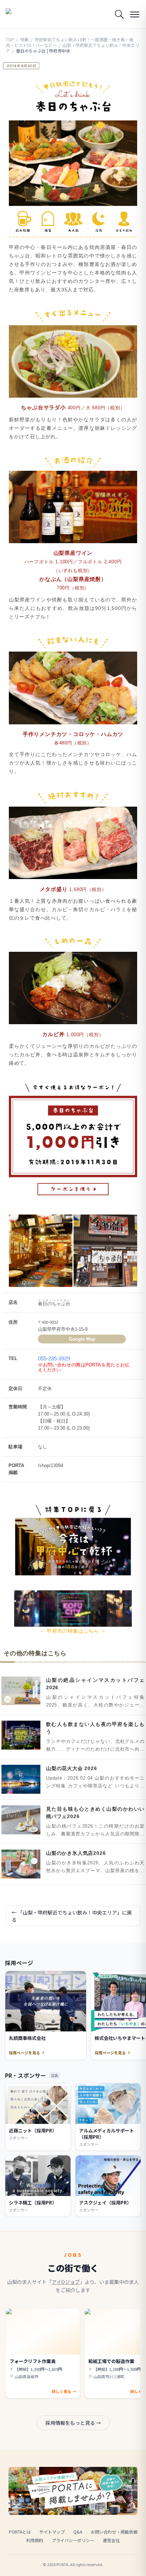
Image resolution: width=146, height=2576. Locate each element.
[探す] (119, 14)
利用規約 (35, 2540)
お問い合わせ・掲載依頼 (114, 2532)
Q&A (78, 2532)
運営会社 (111, 2540)
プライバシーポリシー (73, 2540)
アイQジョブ (66, 2282)
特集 (24, 39)
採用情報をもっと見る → (73, 2423)
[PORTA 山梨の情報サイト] (23, 14)
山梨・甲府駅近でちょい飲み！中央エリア (72, 48)
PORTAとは (20, 2532)
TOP (10, 39)
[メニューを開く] (135, 14)
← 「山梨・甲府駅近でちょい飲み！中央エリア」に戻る (72, 1916)
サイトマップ (52, 2532)
